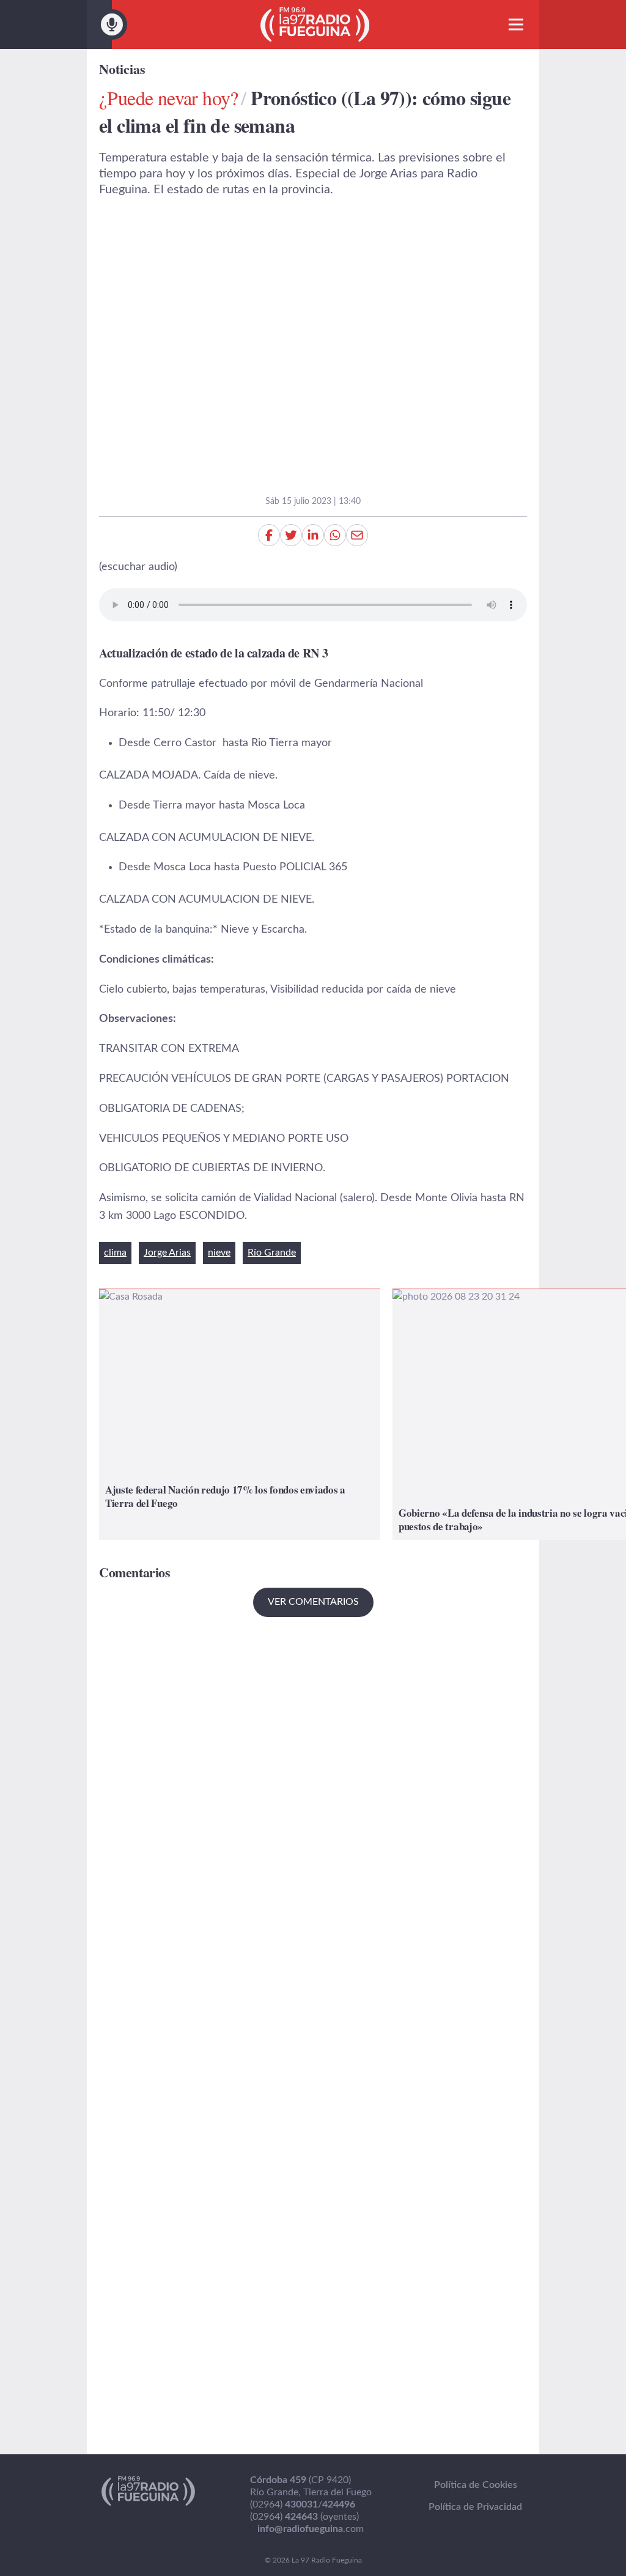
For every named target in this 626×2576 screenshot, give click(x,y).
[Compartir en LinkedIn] (313, 535)
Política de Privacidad (475, 2507)
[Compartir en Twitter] (291, 535)
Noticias (122, 69)
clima (115, 1253)
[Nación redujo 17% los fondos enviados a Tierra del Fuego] (240, 1414)
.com (311, 2529)
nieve (219, 1253)
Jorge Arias (167, 1253)
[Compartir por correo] (357, 535)
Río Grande (272, 1253)
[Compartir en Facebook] (269, 535)
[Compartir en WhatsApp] (335, 535)
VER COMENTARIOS (313, 1602)
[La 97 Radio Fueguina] (315, 24)
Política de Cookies (476, 2485)
